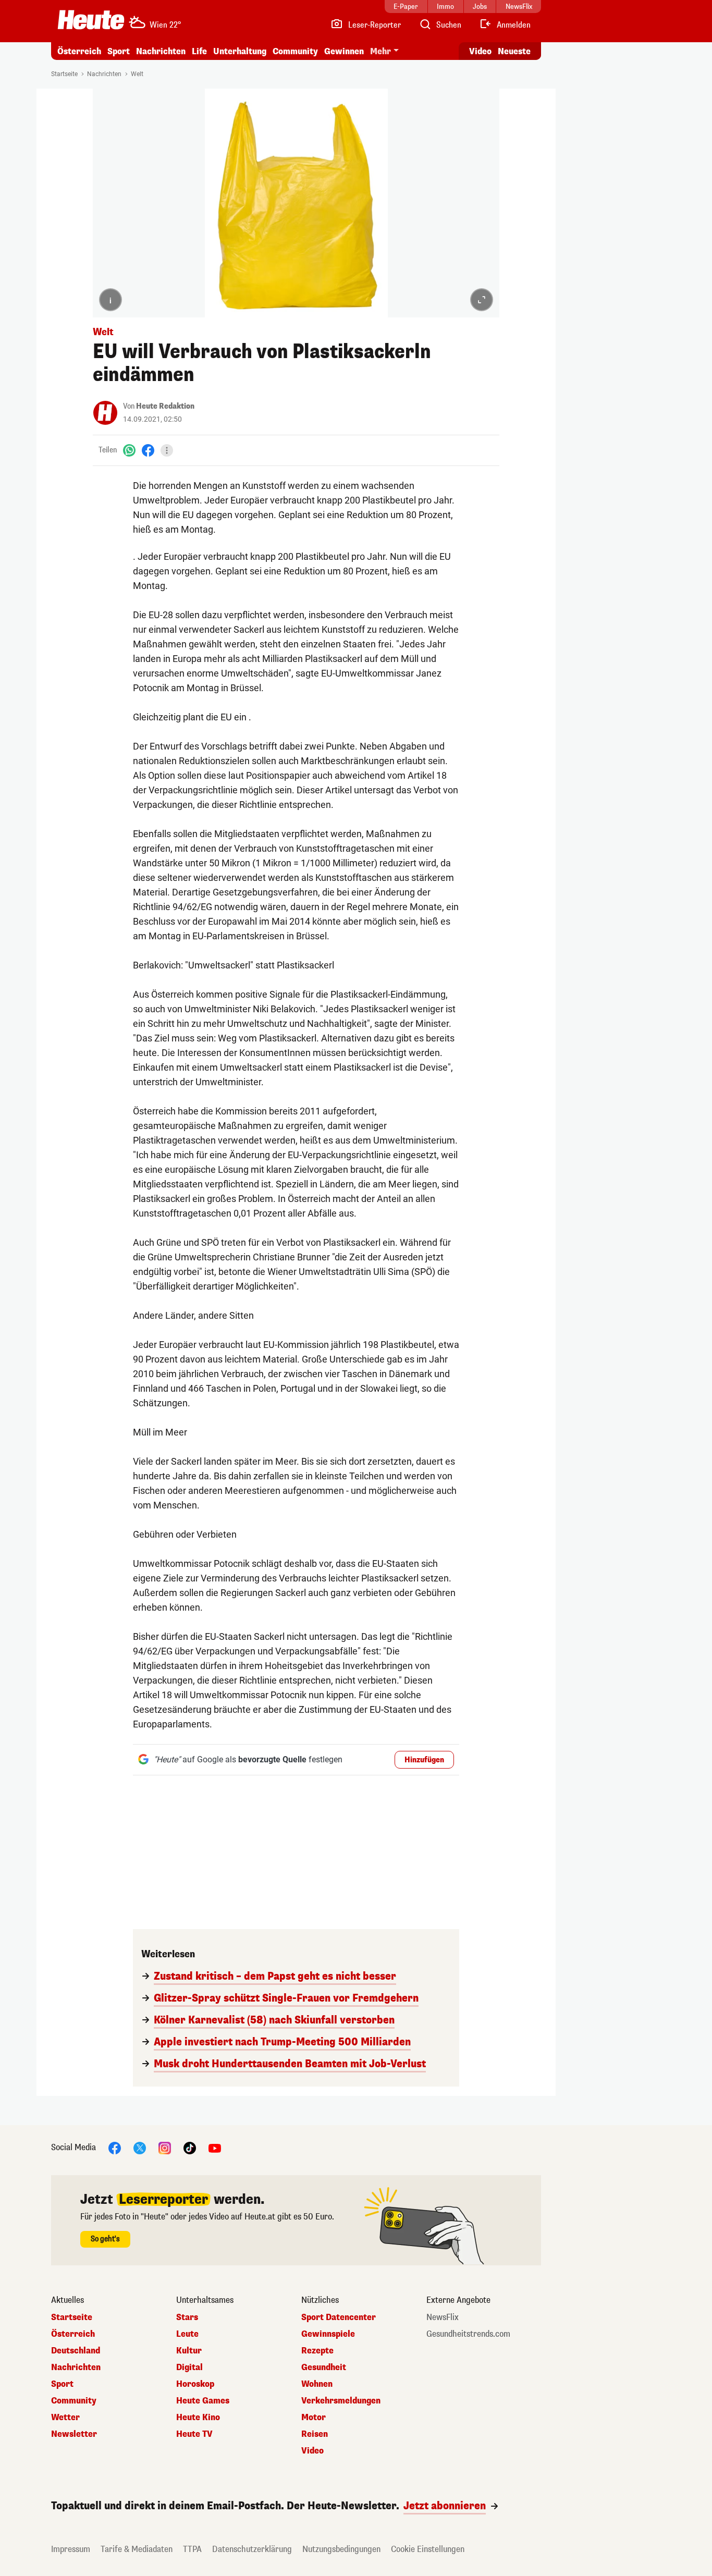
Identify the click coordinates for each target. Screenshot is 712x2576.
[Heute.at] (91, 20)
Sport (119, 51)
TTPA (192, 2549)
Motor (314, 2418)
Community (295, 51)
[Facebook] (148, 450)
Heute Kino (198, 2418)
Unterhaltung (240, 51)
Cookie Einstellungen (428, 2549)
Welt (137, 74)
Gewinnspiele (328, 2334)
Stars (187, 2317)
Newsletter (74, 2434)
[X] (140, 2147)
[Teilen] (167, 450)
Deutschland (76, 2351)
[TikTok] (190, 2147)
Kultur (189, 2351)
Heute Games (203, 2401)
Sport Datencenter (339, 2317)
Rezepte (317, 2351)
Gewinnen (344, 51)
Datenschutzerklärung (252, 2549)
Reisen (315, 2434)
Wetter (65, 2418)
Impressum (71, 2549)
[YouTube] (215, 2147)
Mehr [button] (380, 51)
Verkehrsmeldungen (341, 2401)
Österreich (79, 51)
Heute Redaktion (165, 406)
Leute (187, 2334)
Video (480, 51)
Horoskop (195, 2384)
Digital (189, 2368)
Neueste (514, 51)
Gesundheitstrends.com (468, 2334)
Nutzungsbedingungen (341, 2549)
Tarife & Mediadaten (137, 2549)
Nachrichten (104, 74)
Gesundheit (324, 2368)
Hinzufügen (424, 1760)
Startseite (64, 74)
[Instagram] (165, 2147)
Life (199, 51)
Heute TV (194, 2434)
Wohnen (317, 2384)
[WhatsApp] (129, 450)
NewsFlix (443, 2317)
